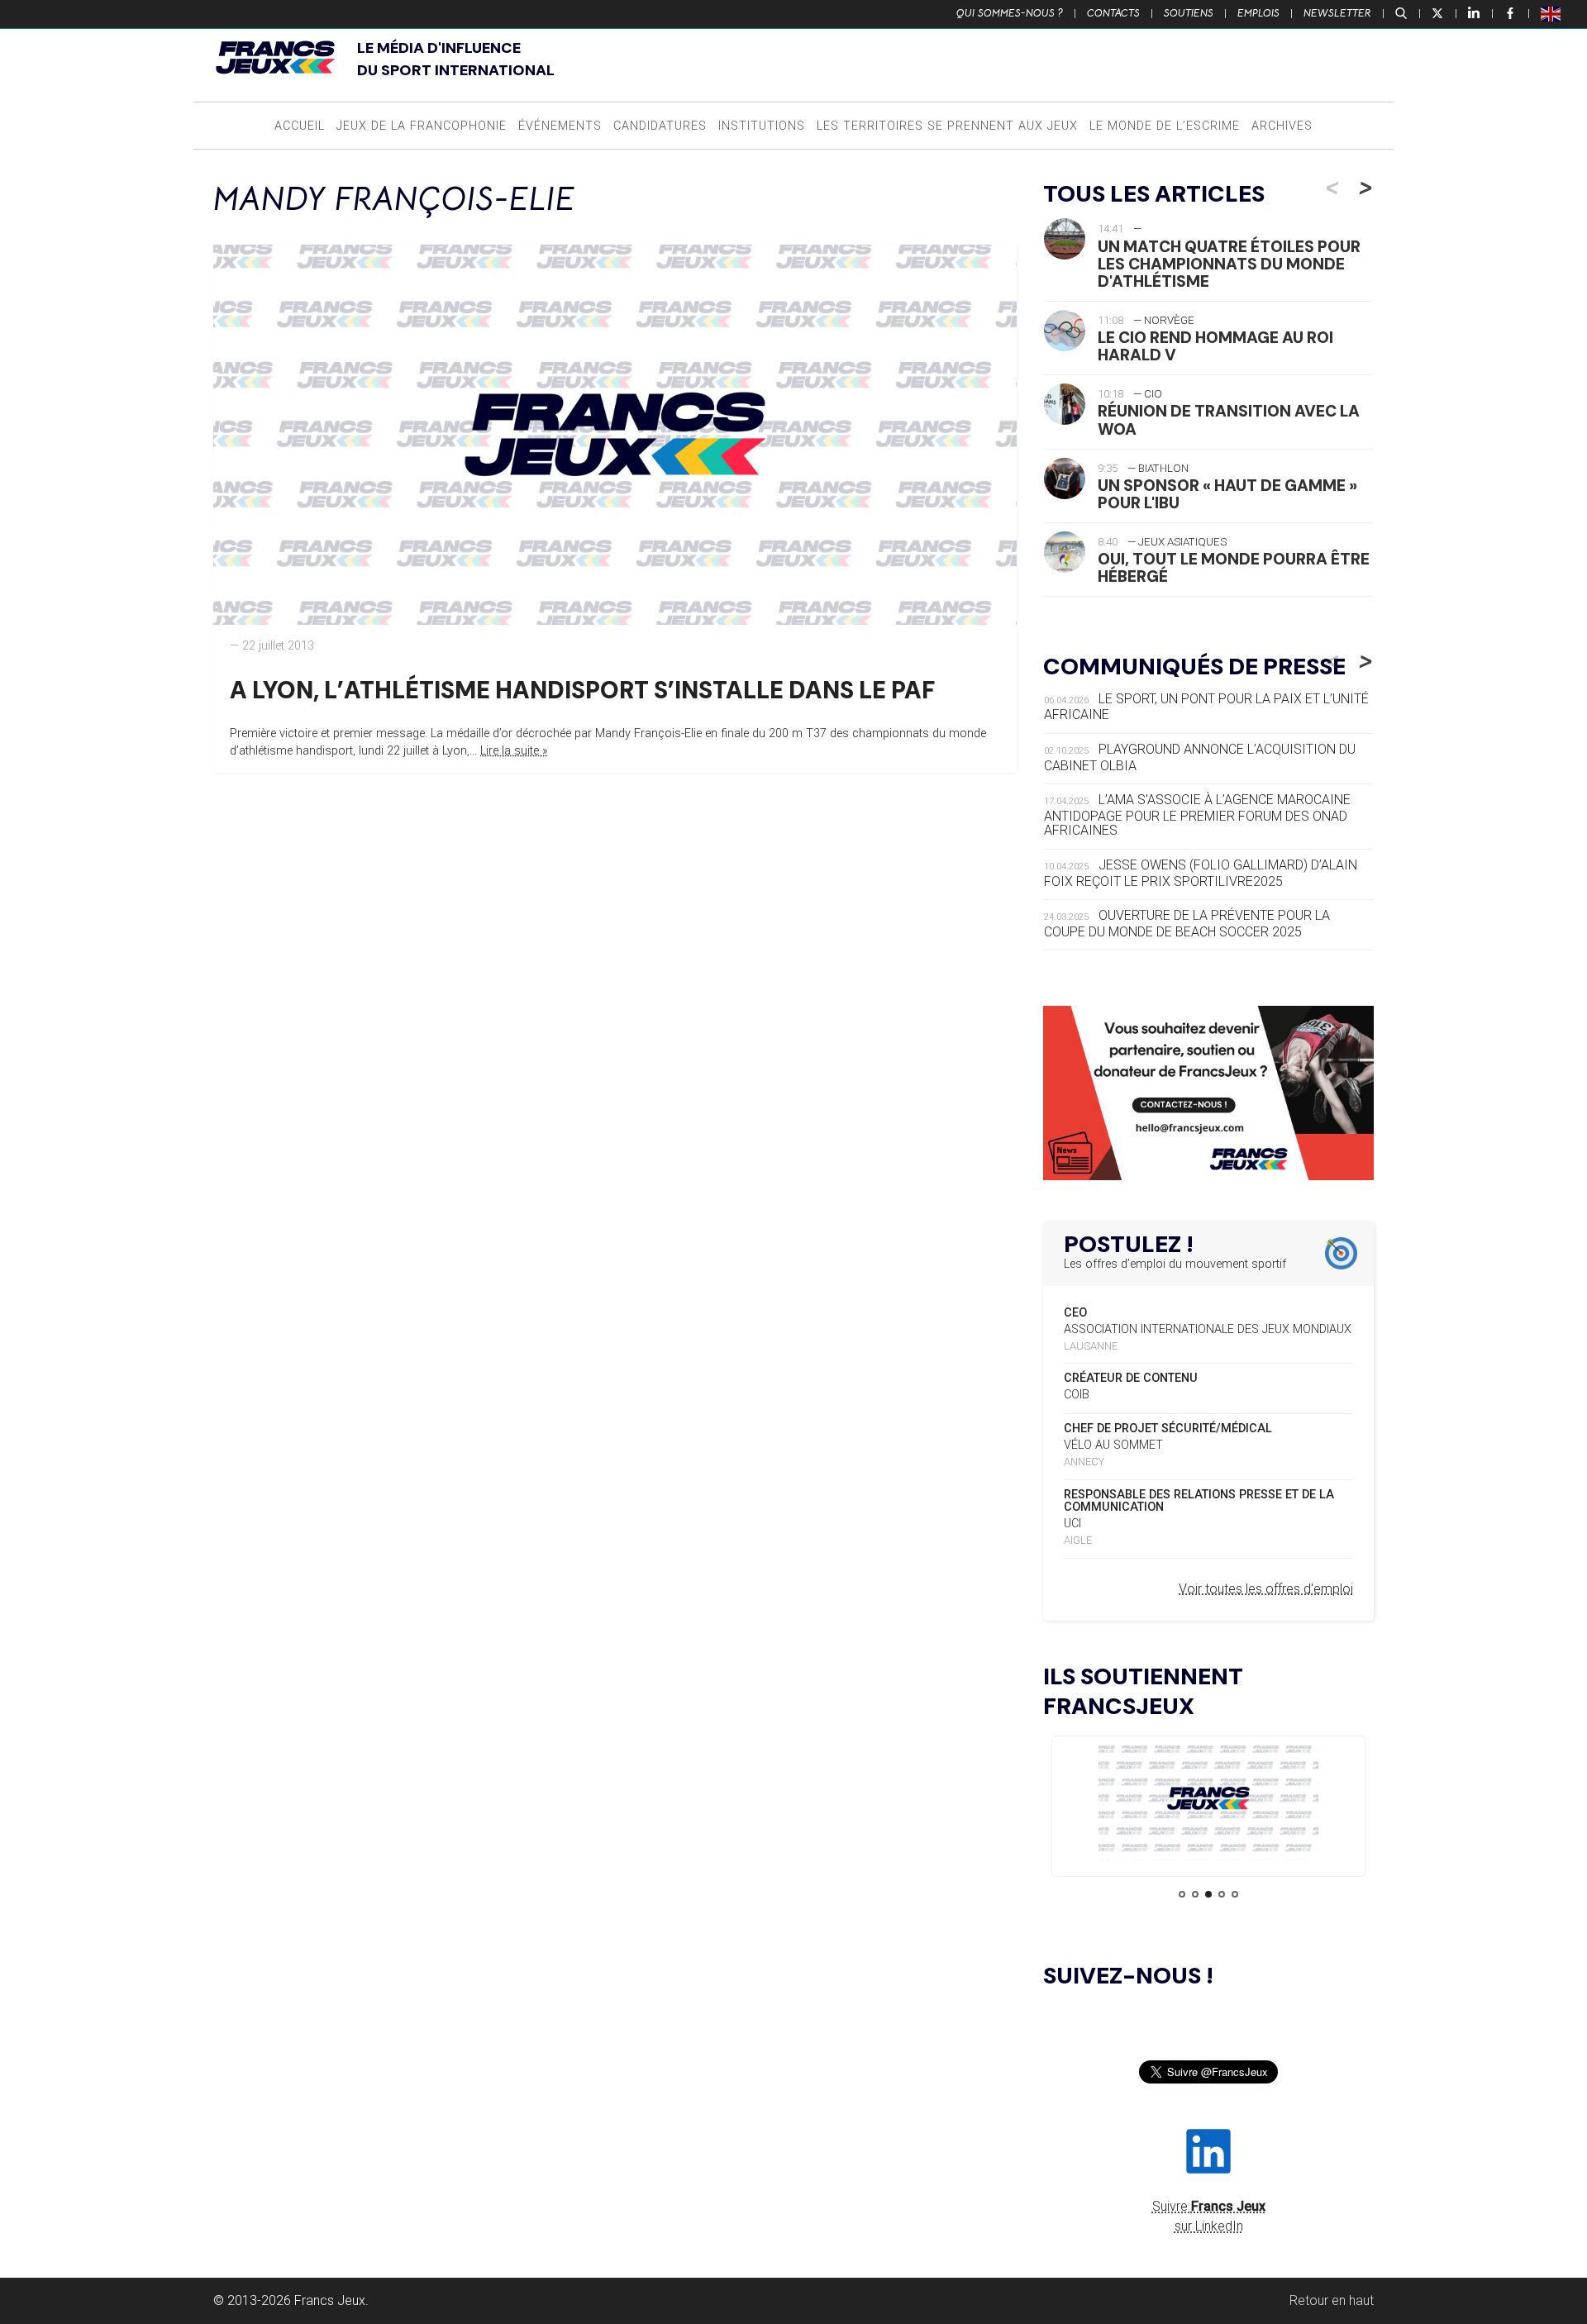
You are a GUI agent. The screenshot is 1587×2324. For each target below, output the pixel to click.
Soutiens (1189, 13)
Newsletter (1337, 13)
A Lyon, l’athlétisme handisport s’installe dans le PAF (582, 690)
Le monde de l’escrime (1165, 126)
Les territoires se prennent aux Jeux (947, 126)
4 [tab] (1222, 1894)
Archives (1282, 126)
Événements (560, 126)
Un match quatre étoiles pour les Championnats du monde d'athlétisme (1229, 264)
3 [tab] (1208, 1894)
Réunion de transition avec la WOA (1229, 420)
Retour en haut (1332, 2300)
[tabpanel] (1208, 1801)
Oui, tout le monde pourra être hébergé (1234, 568)
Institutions (762, 126)
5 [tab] (1235, 1894)
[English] (1551, 13)
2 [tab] (1195, 1894)
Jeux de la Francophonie (422, 126)
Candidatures (660, 126)
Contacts (1113, 13)
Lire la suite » (514, 751)
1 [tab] (1182, 1894)
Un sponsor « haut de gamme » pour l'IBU (1227, 494)
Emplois (1258, 13)
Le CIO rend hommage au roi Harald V (1215, 346)
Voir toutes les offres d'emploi (1266, 1589)
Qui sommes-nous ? (1010, 13)
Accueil (300, 126)
